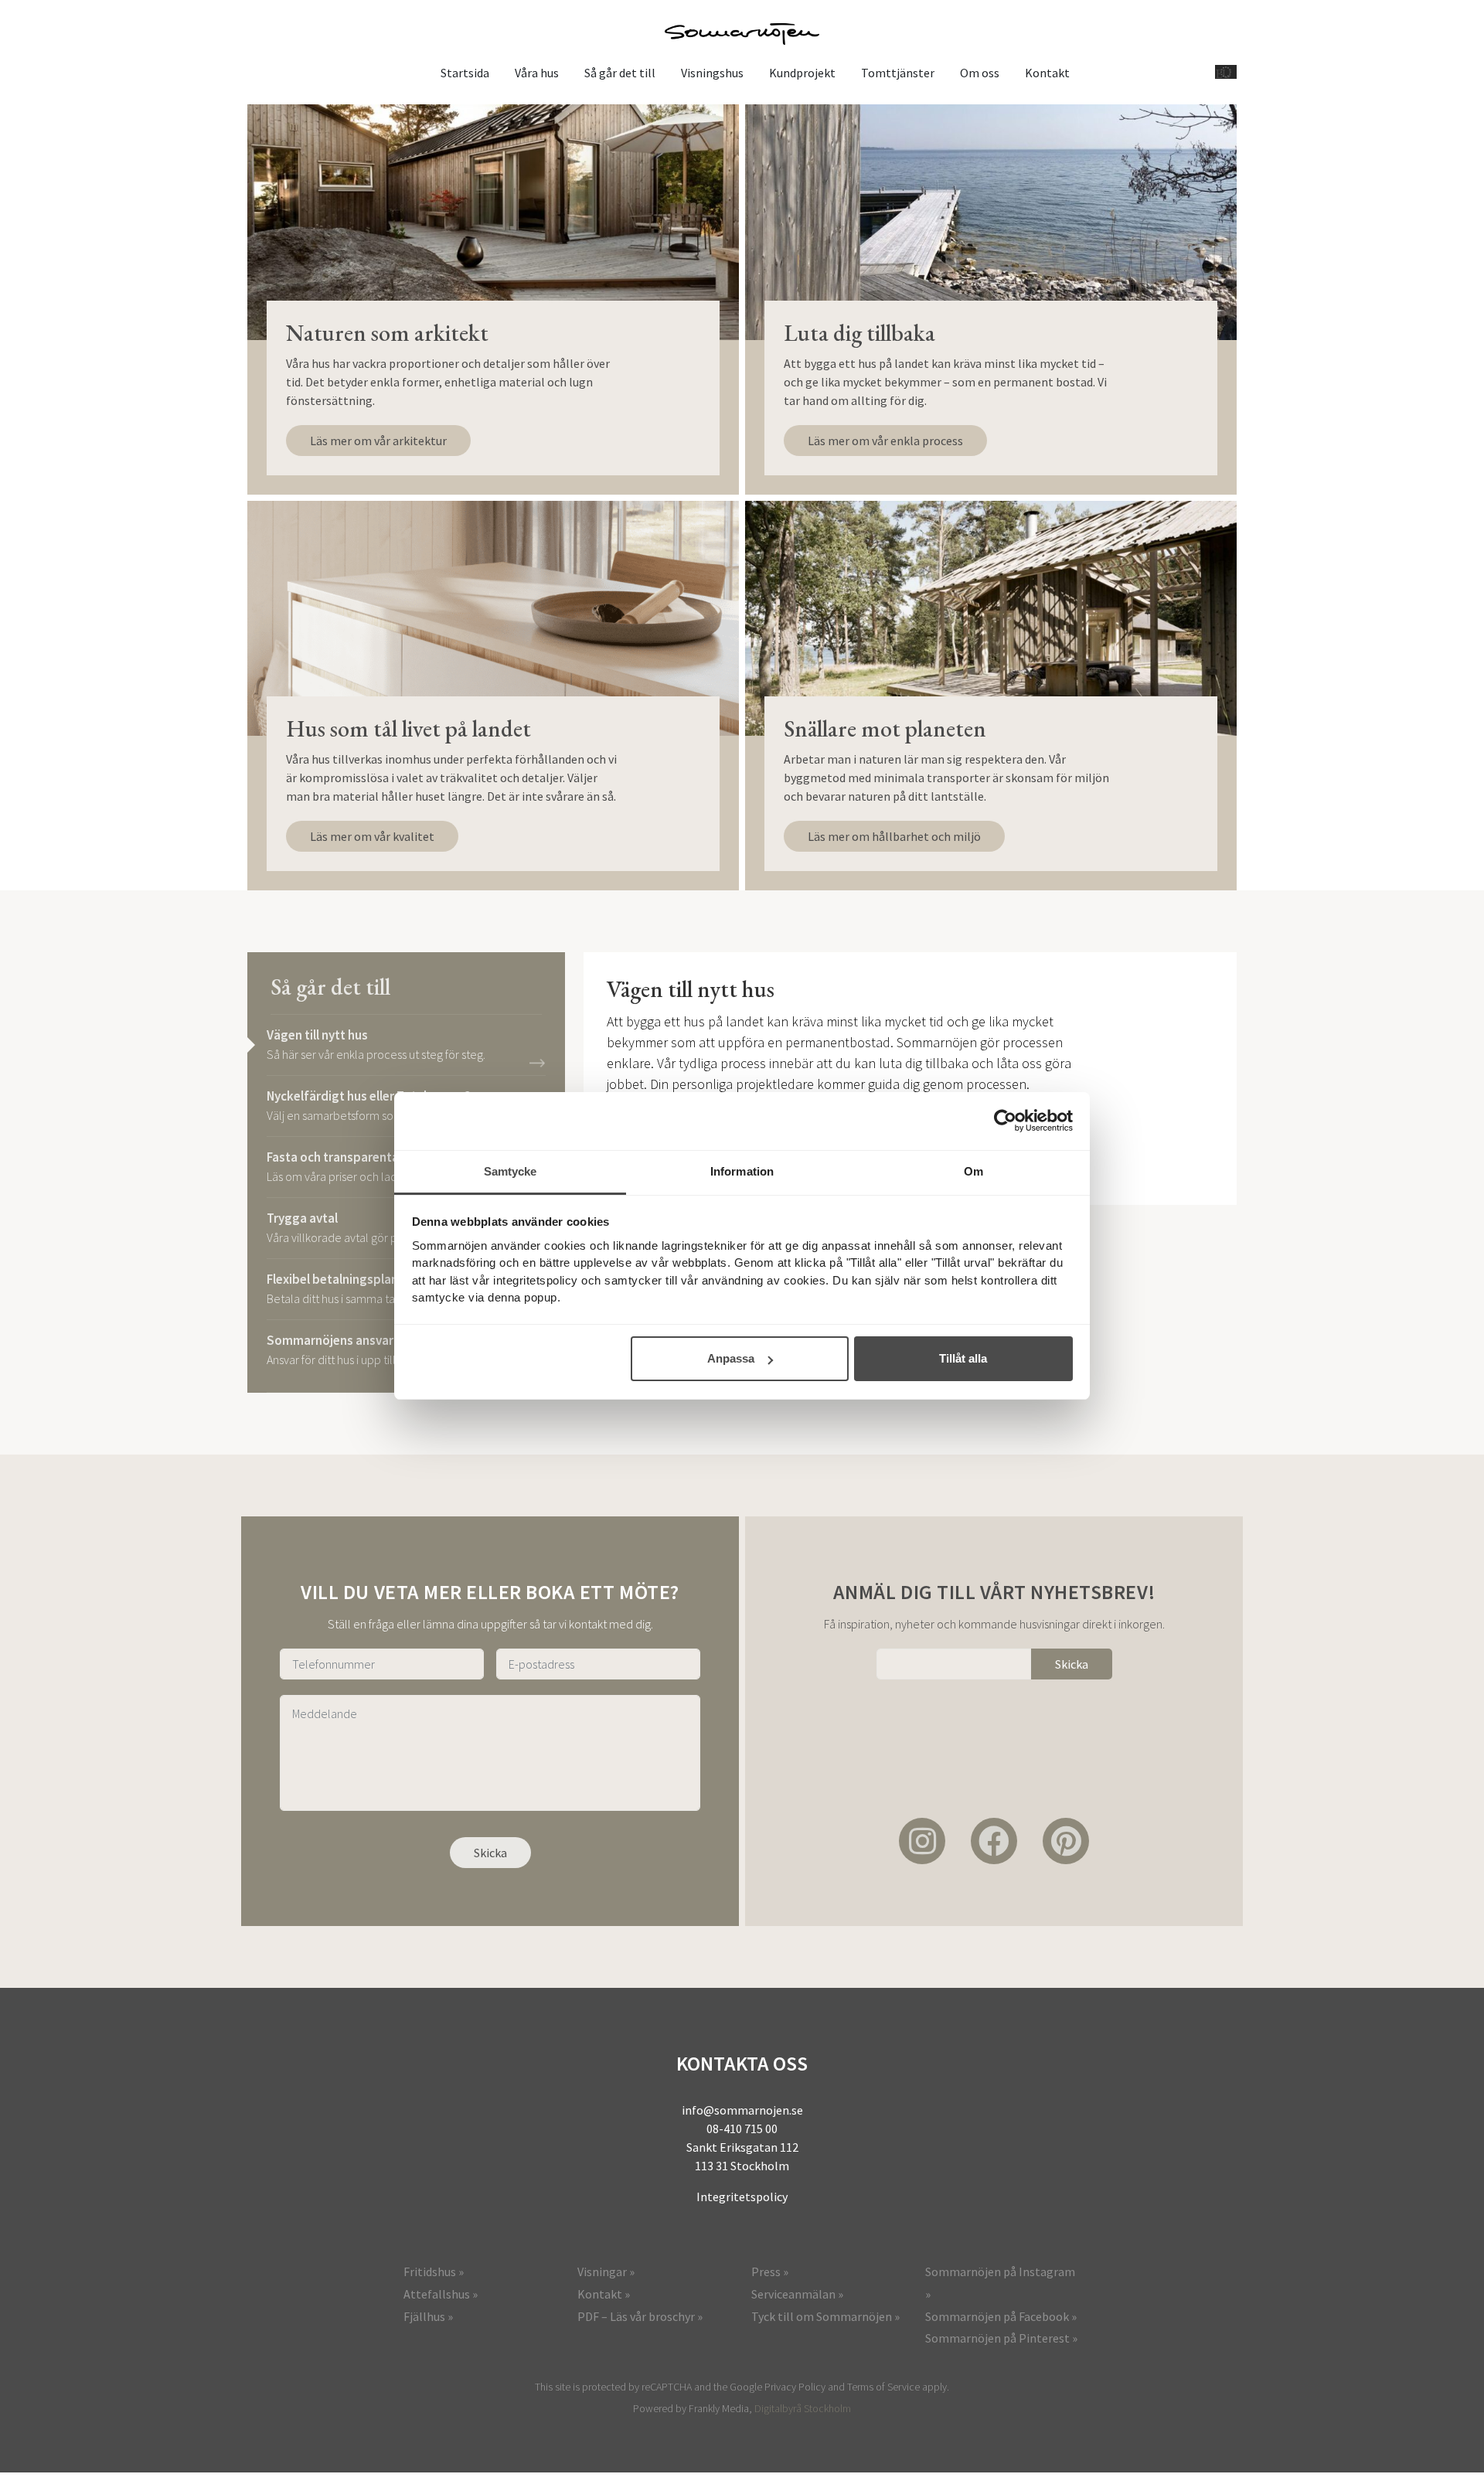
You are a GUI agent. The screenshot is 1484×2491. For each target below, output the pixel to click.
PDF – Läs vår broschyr (636, 2316)
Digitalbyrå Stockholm (803, 2408)
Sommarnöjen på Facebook (997, 2316)
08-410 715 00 (742, 2129)
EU (1224, 72)
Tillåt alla (963, 1358)
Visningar (602, 2272)
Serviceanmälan (793, 2294)
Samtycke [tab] (511, 1171)
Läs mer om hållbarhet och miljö (894, 836)
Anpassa (731, 1358)
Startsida (465, 73)
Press (766, 2272)
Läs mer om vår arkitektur (378, 441)
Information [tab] (742, 1171)
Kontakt (1047, 73)
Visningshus (712, 73)
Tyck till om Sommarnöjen (822, 2316)
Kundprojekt (802, 73)
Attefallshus (437, 2294)
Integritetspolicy (742, 2197)
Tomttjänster (898, 73)
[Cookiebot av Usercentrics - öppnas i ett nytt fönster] (1005, 1121)
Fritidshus (430, 2272)
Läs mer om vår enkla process (885, 441)
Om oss (980, 73)
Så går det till (620, 73)
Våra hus (537, 73)
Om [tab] (973, 1171)
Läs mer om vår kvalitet (372, 836)
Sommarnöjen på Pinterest (997, 2338)
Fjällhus (424, 2316)
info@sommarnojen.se (742, 2110)
